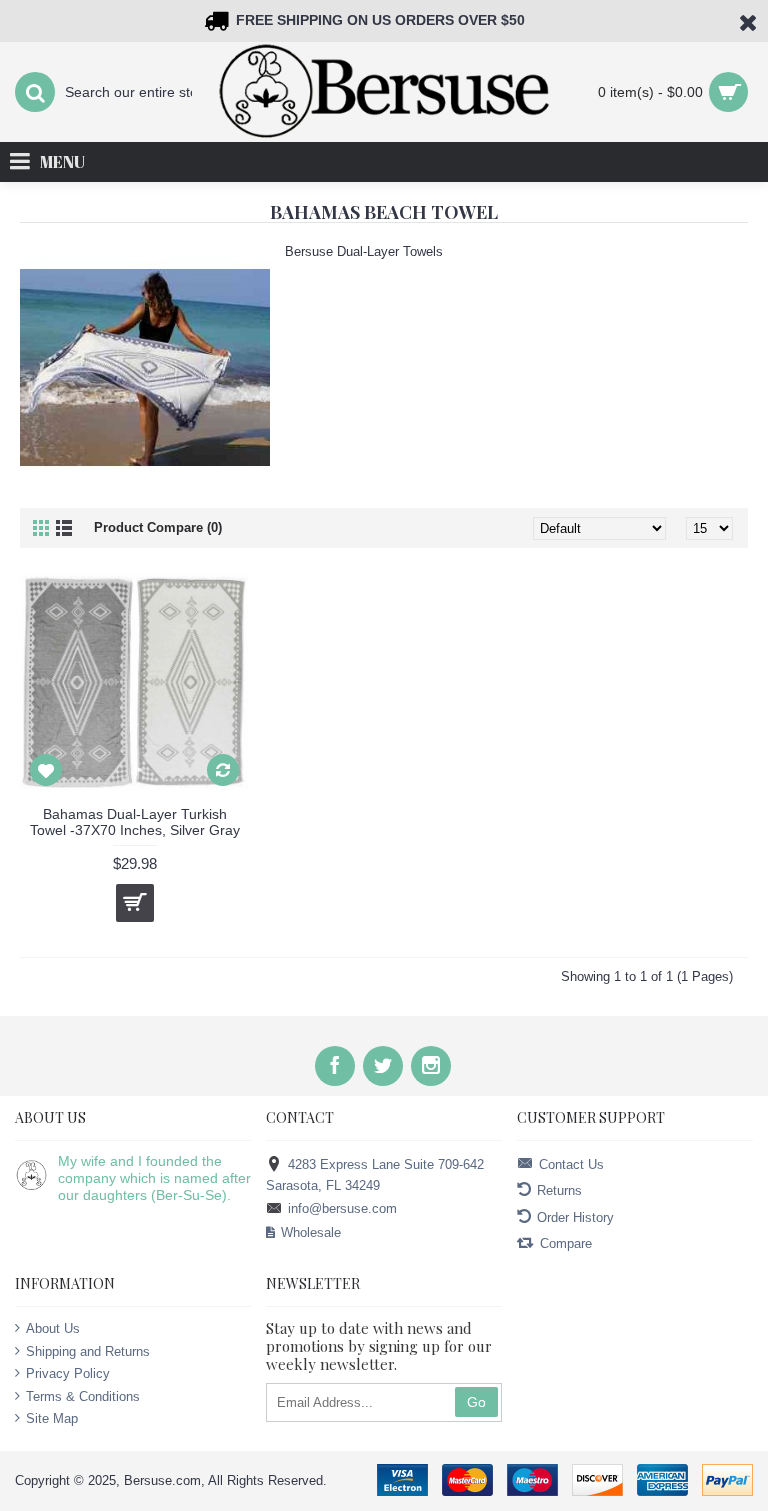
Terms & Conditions (83, 1396)
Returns (559, 1190)
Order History (575, 1216)
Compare (566, 1243)
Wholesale (311, 1232)
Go (476, 1402)
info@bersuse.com (342, 1208)
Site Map (52, 1418)
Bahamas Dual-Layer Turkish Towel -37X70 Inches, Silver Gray (135, 821)
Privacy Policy (68, 1373)
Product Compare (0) (158, 527)
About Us (53, 1328)
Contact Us (571, 1164)
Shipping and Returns (88, 1350)
